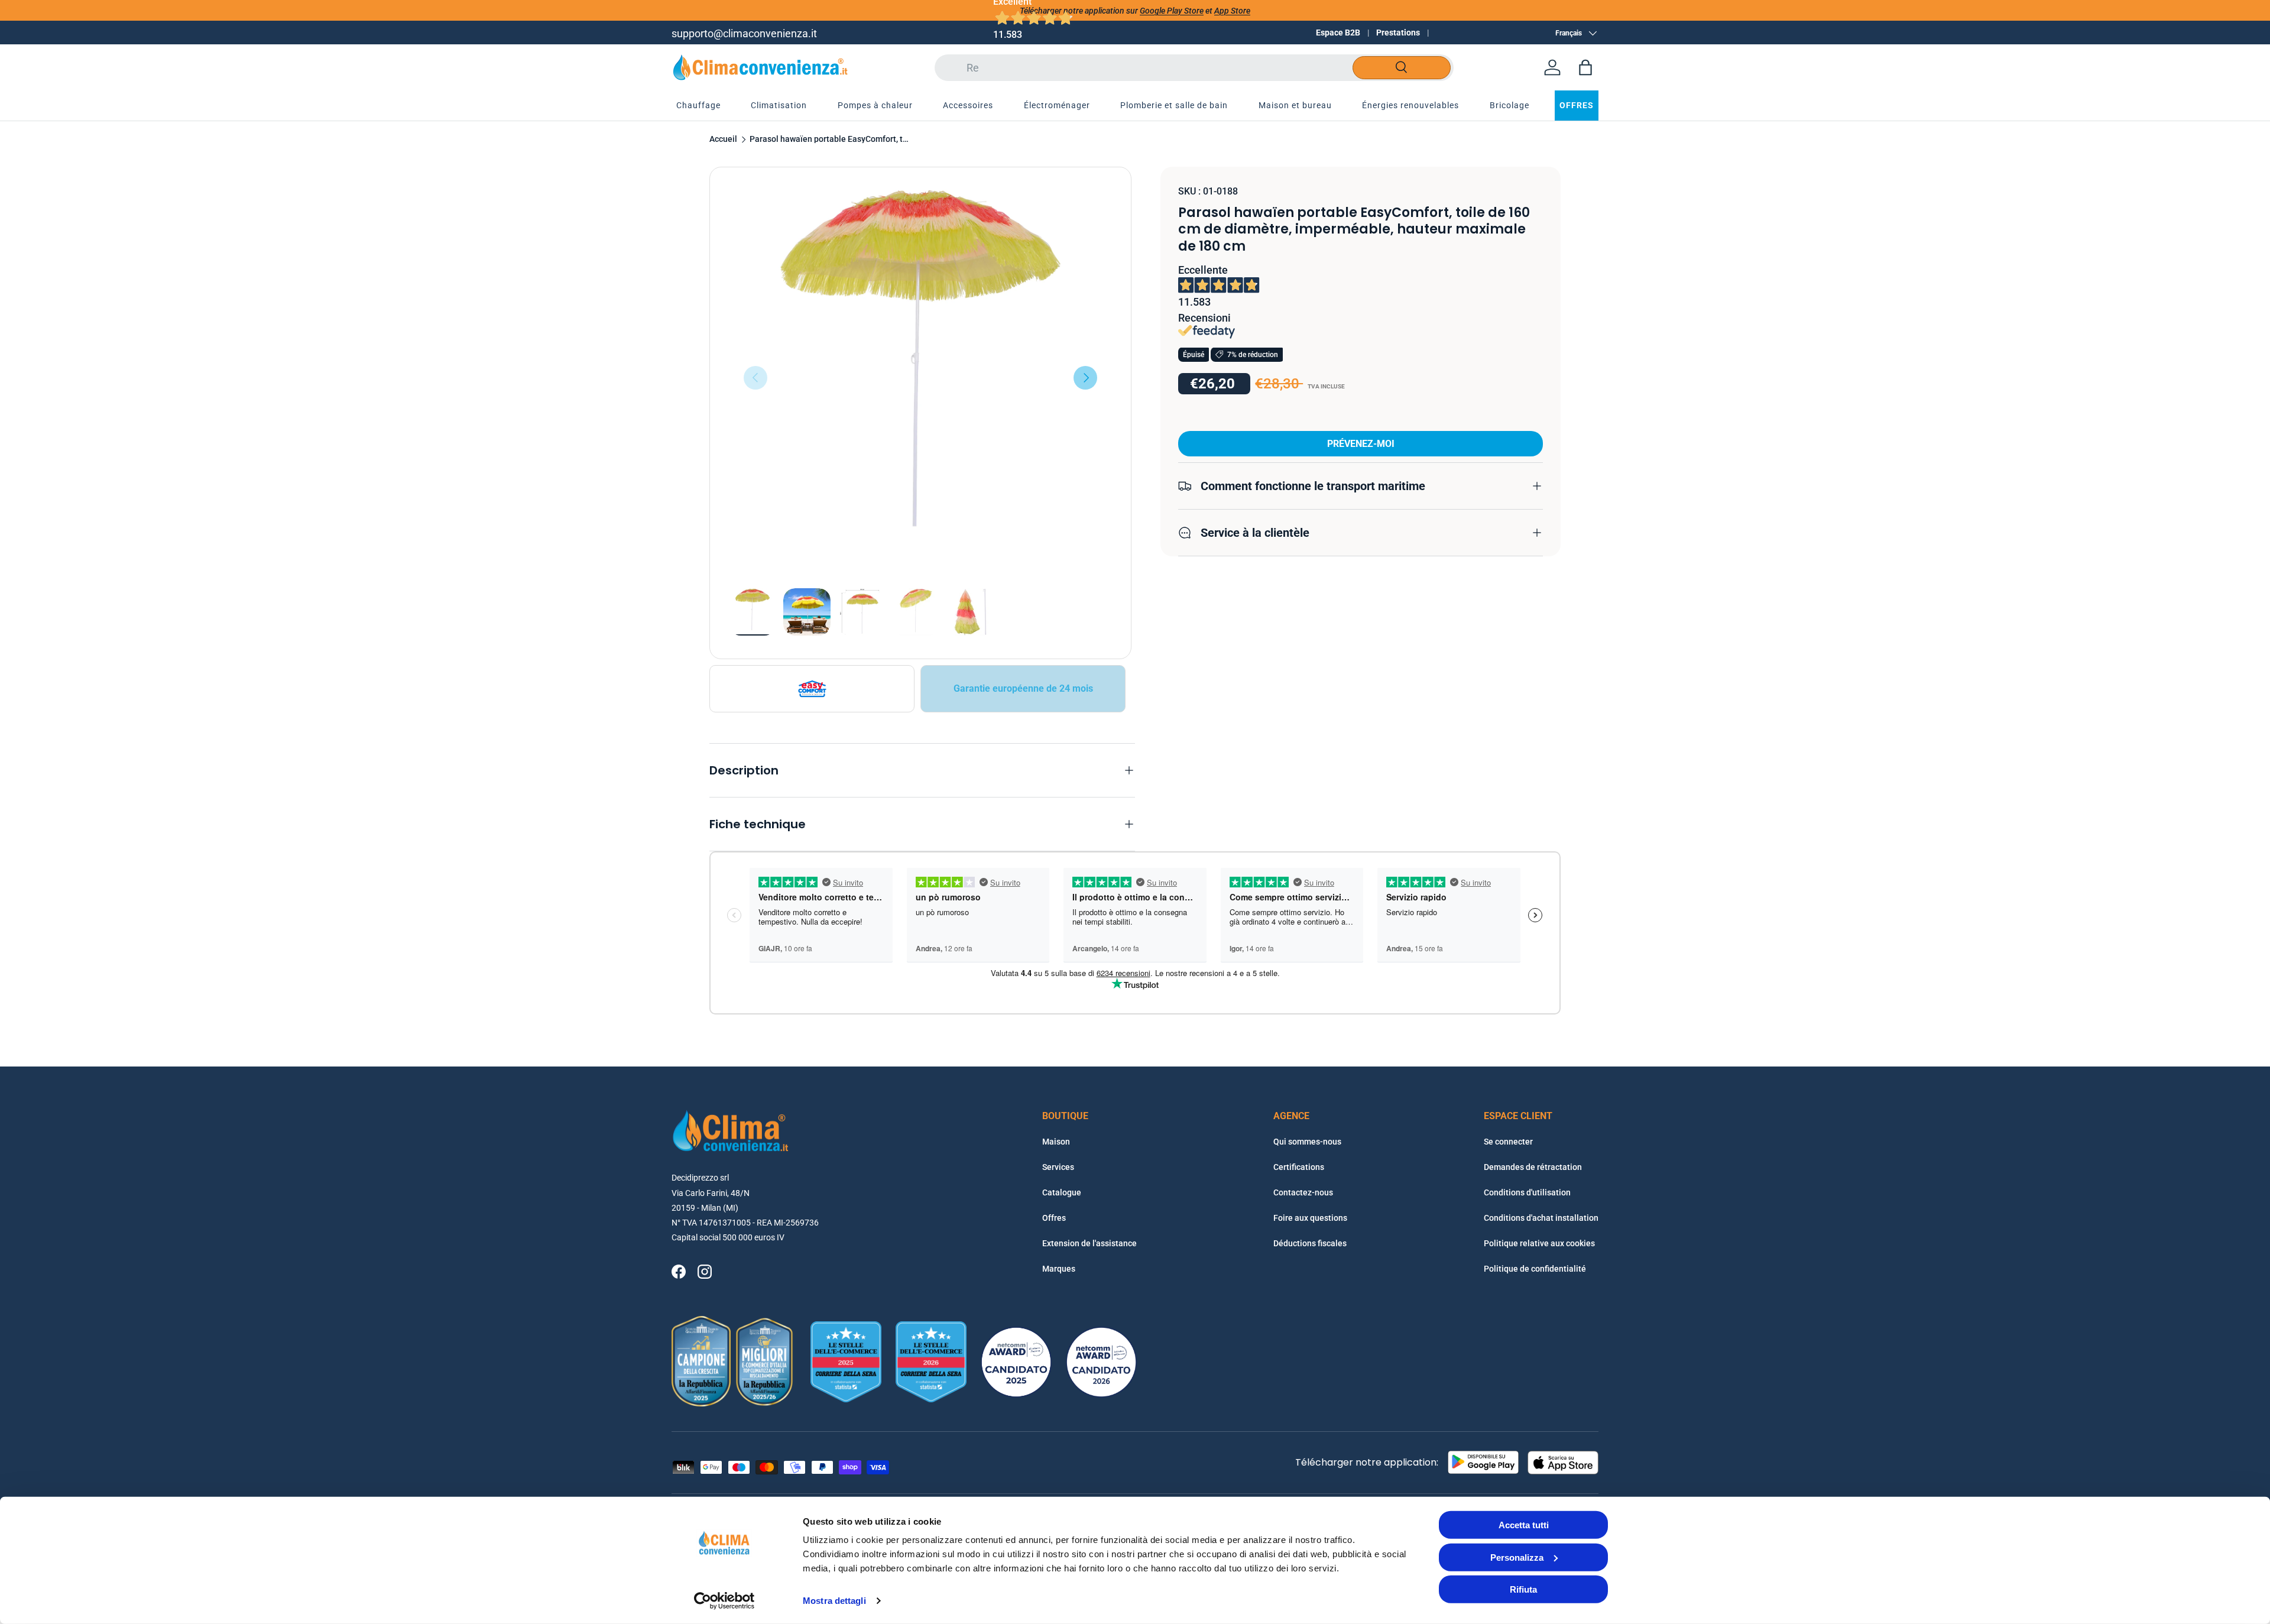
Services (1058, 1167)
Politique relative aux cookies (1539, 1243)
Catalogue (1062, 1192)
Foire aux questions (1310, 1218)
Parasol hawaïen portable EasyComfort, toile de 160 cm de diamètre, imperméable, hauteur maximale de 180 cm (829, 140)
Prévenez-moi (1361, 443)
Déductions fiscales (1310, 1243)
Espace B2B (1338, 33)
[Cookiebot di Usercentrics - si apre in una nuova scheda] (724, 1601)
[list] (920, 378)
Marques (1059, 1269)
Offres (1054, 1218)
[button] (1585, 67)
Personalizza (1517, 1557)
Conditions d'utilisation (1527, 1192)
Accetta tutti (1524, 1525)
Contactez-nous (1303, 1192)
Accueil (723, 140)
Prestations (1398, 33)
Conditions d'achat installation (1541, 1218)
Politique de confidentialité (1535, 1269)
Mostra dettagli (834, 1601)
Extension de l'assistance (1089, 1243)
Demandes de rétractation (1533, 1167)
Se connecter (1508, 1142)
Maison (1056, 1142)
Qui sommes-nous (1307, 1142)
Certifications (1299, 1167)
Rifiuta (1523, 1589)
